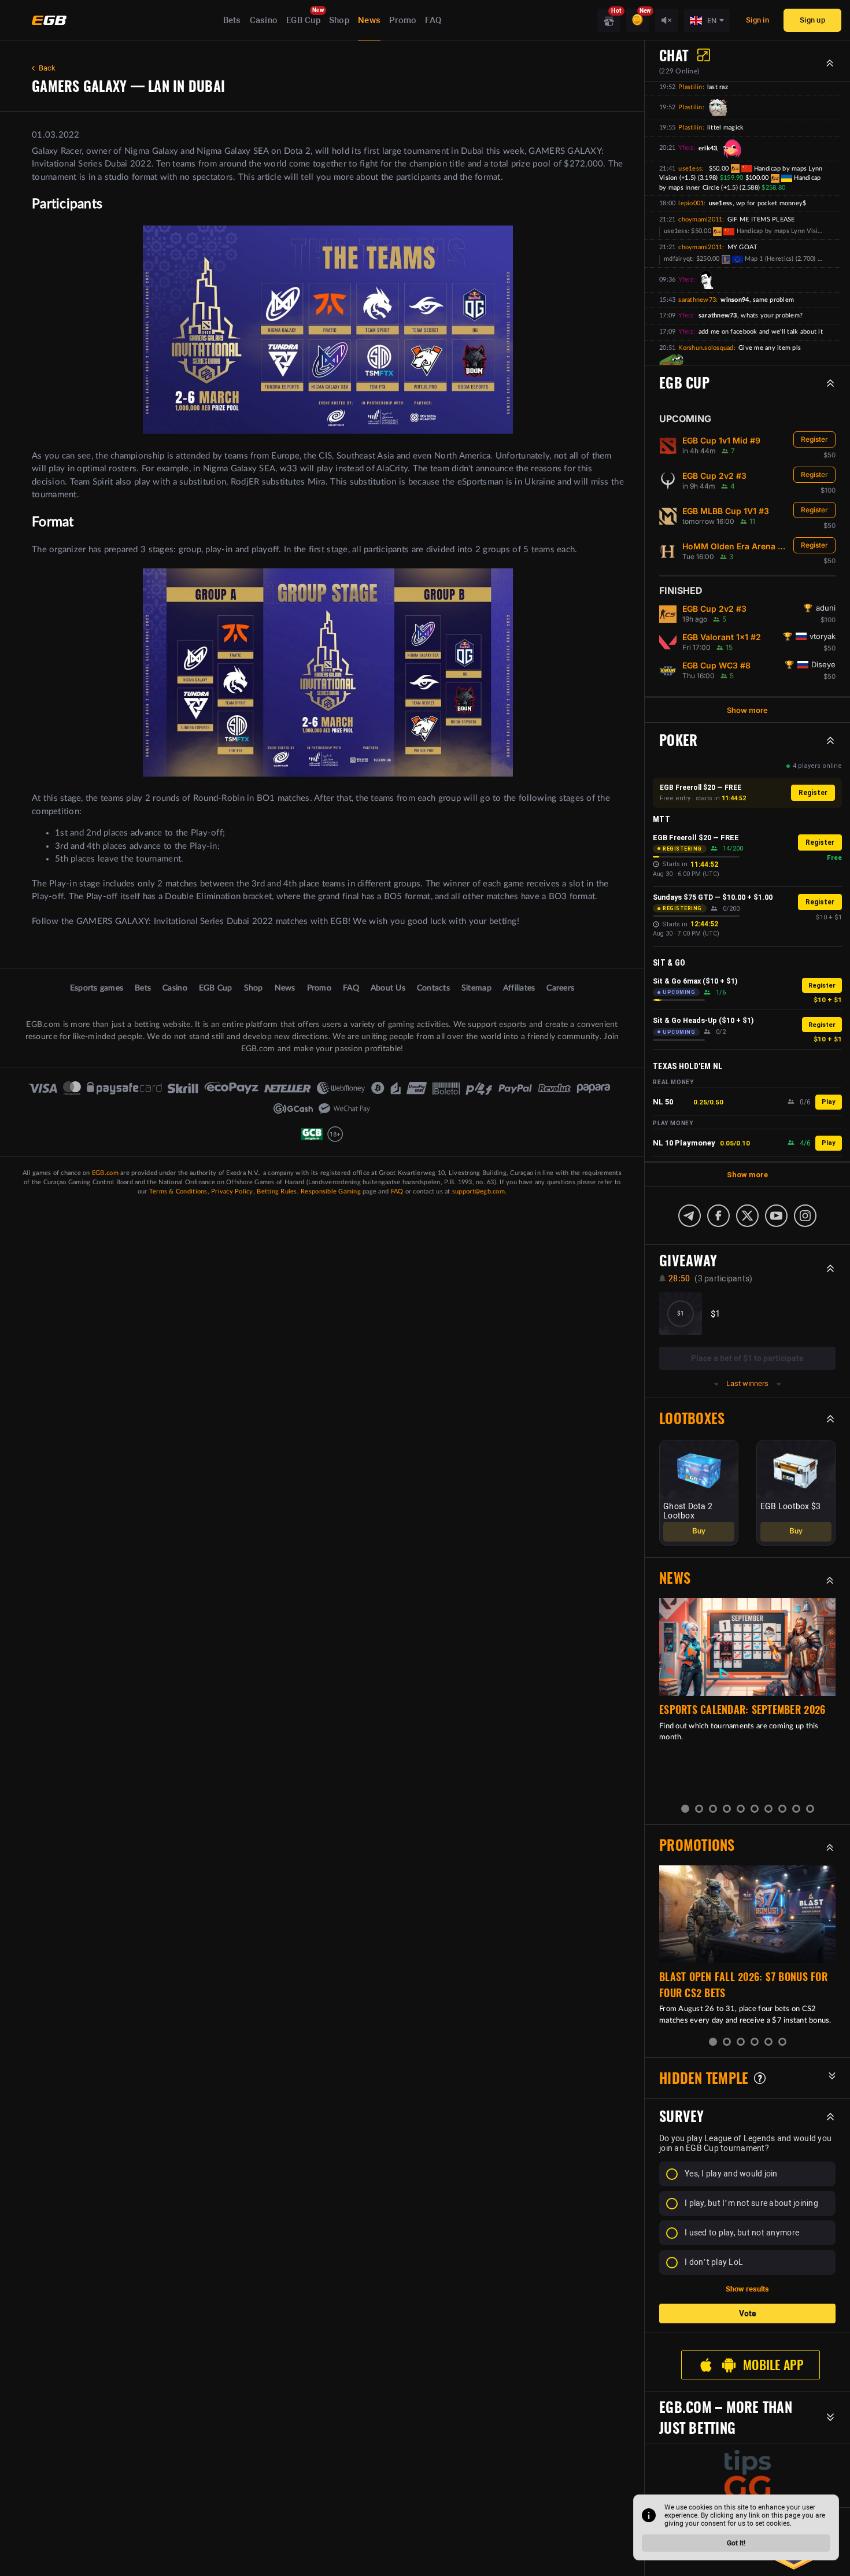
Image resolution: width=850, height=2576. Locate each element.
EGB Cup (303, 20)
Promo (403, 20)
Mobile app (773, 2356)
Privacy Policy (232, 1191)
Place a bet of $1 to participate (747, 1358)
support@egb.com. (479, 1191)
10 (810, 1799)
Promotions (697, 1836)
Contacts (433, 988)
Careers (560, 988)
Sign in (757, 20)
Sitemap (476, 988)
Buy (699, 1522)
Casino (264, 20)
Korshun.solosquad (706, 348)
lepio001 (691, 203)
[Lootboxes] (609, 20)
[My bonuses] (638, 20)
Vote (748, 2304)
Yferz (686, 148)
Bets (232, 20)
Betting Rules (277, 1191)
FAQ (433, 20)
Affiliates (519, 988)
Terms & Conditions (178, 1191)
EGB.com (105, 1173)
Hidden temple (704, 2069)
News (369, 20)
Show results (747, 2280)
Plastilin (690, 87)
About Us (388, 988)
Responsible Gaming (331, 1191)
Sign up (812, 20)
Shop (339, 20)
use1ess (690, 169)
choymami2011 (700, 219)
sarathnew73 (697, 300)
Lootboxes (692, 1418)
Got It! (736, 2543)
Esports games (97, 988)
